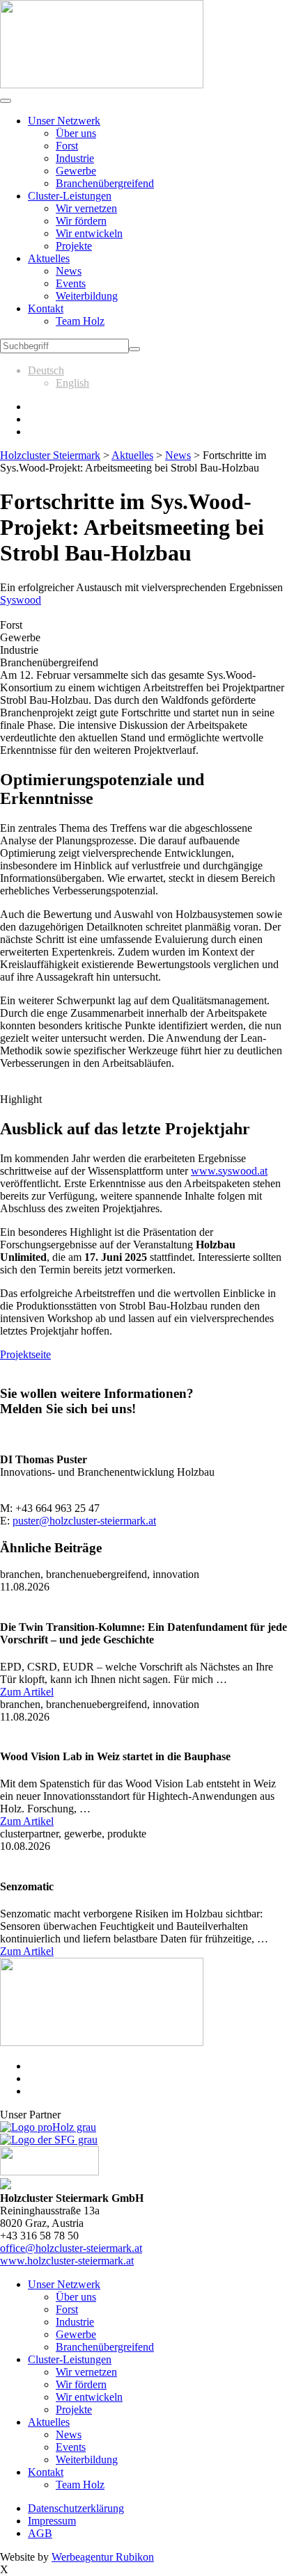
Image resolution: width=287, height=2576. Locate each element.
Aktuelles (49, 258)
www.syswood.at (229, 1171)
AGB (40, 2533)
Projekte (74, 246)
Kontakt (46, 308)
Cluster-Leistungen (70, 196)
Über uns (76, 133)
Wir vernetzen (86, 208)
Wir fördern (81, 221)
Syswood (21, 600)
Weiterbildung (87, 296)
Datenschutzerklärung (76, 2508)
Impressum (52, 2521)
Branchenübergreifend (105, 183)
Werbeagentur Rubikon (103, 2557)
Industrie (75, 158)
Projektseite (25, 1354)
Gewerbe (76, 171)
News (69, 271)
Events (71, 283)
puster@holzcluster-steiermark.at (84, 1521)
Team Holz (80, 321)
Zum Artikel (27, 1692)
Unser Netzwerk (64, 121)
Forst (67, 146)
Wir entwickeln (89, 233)
